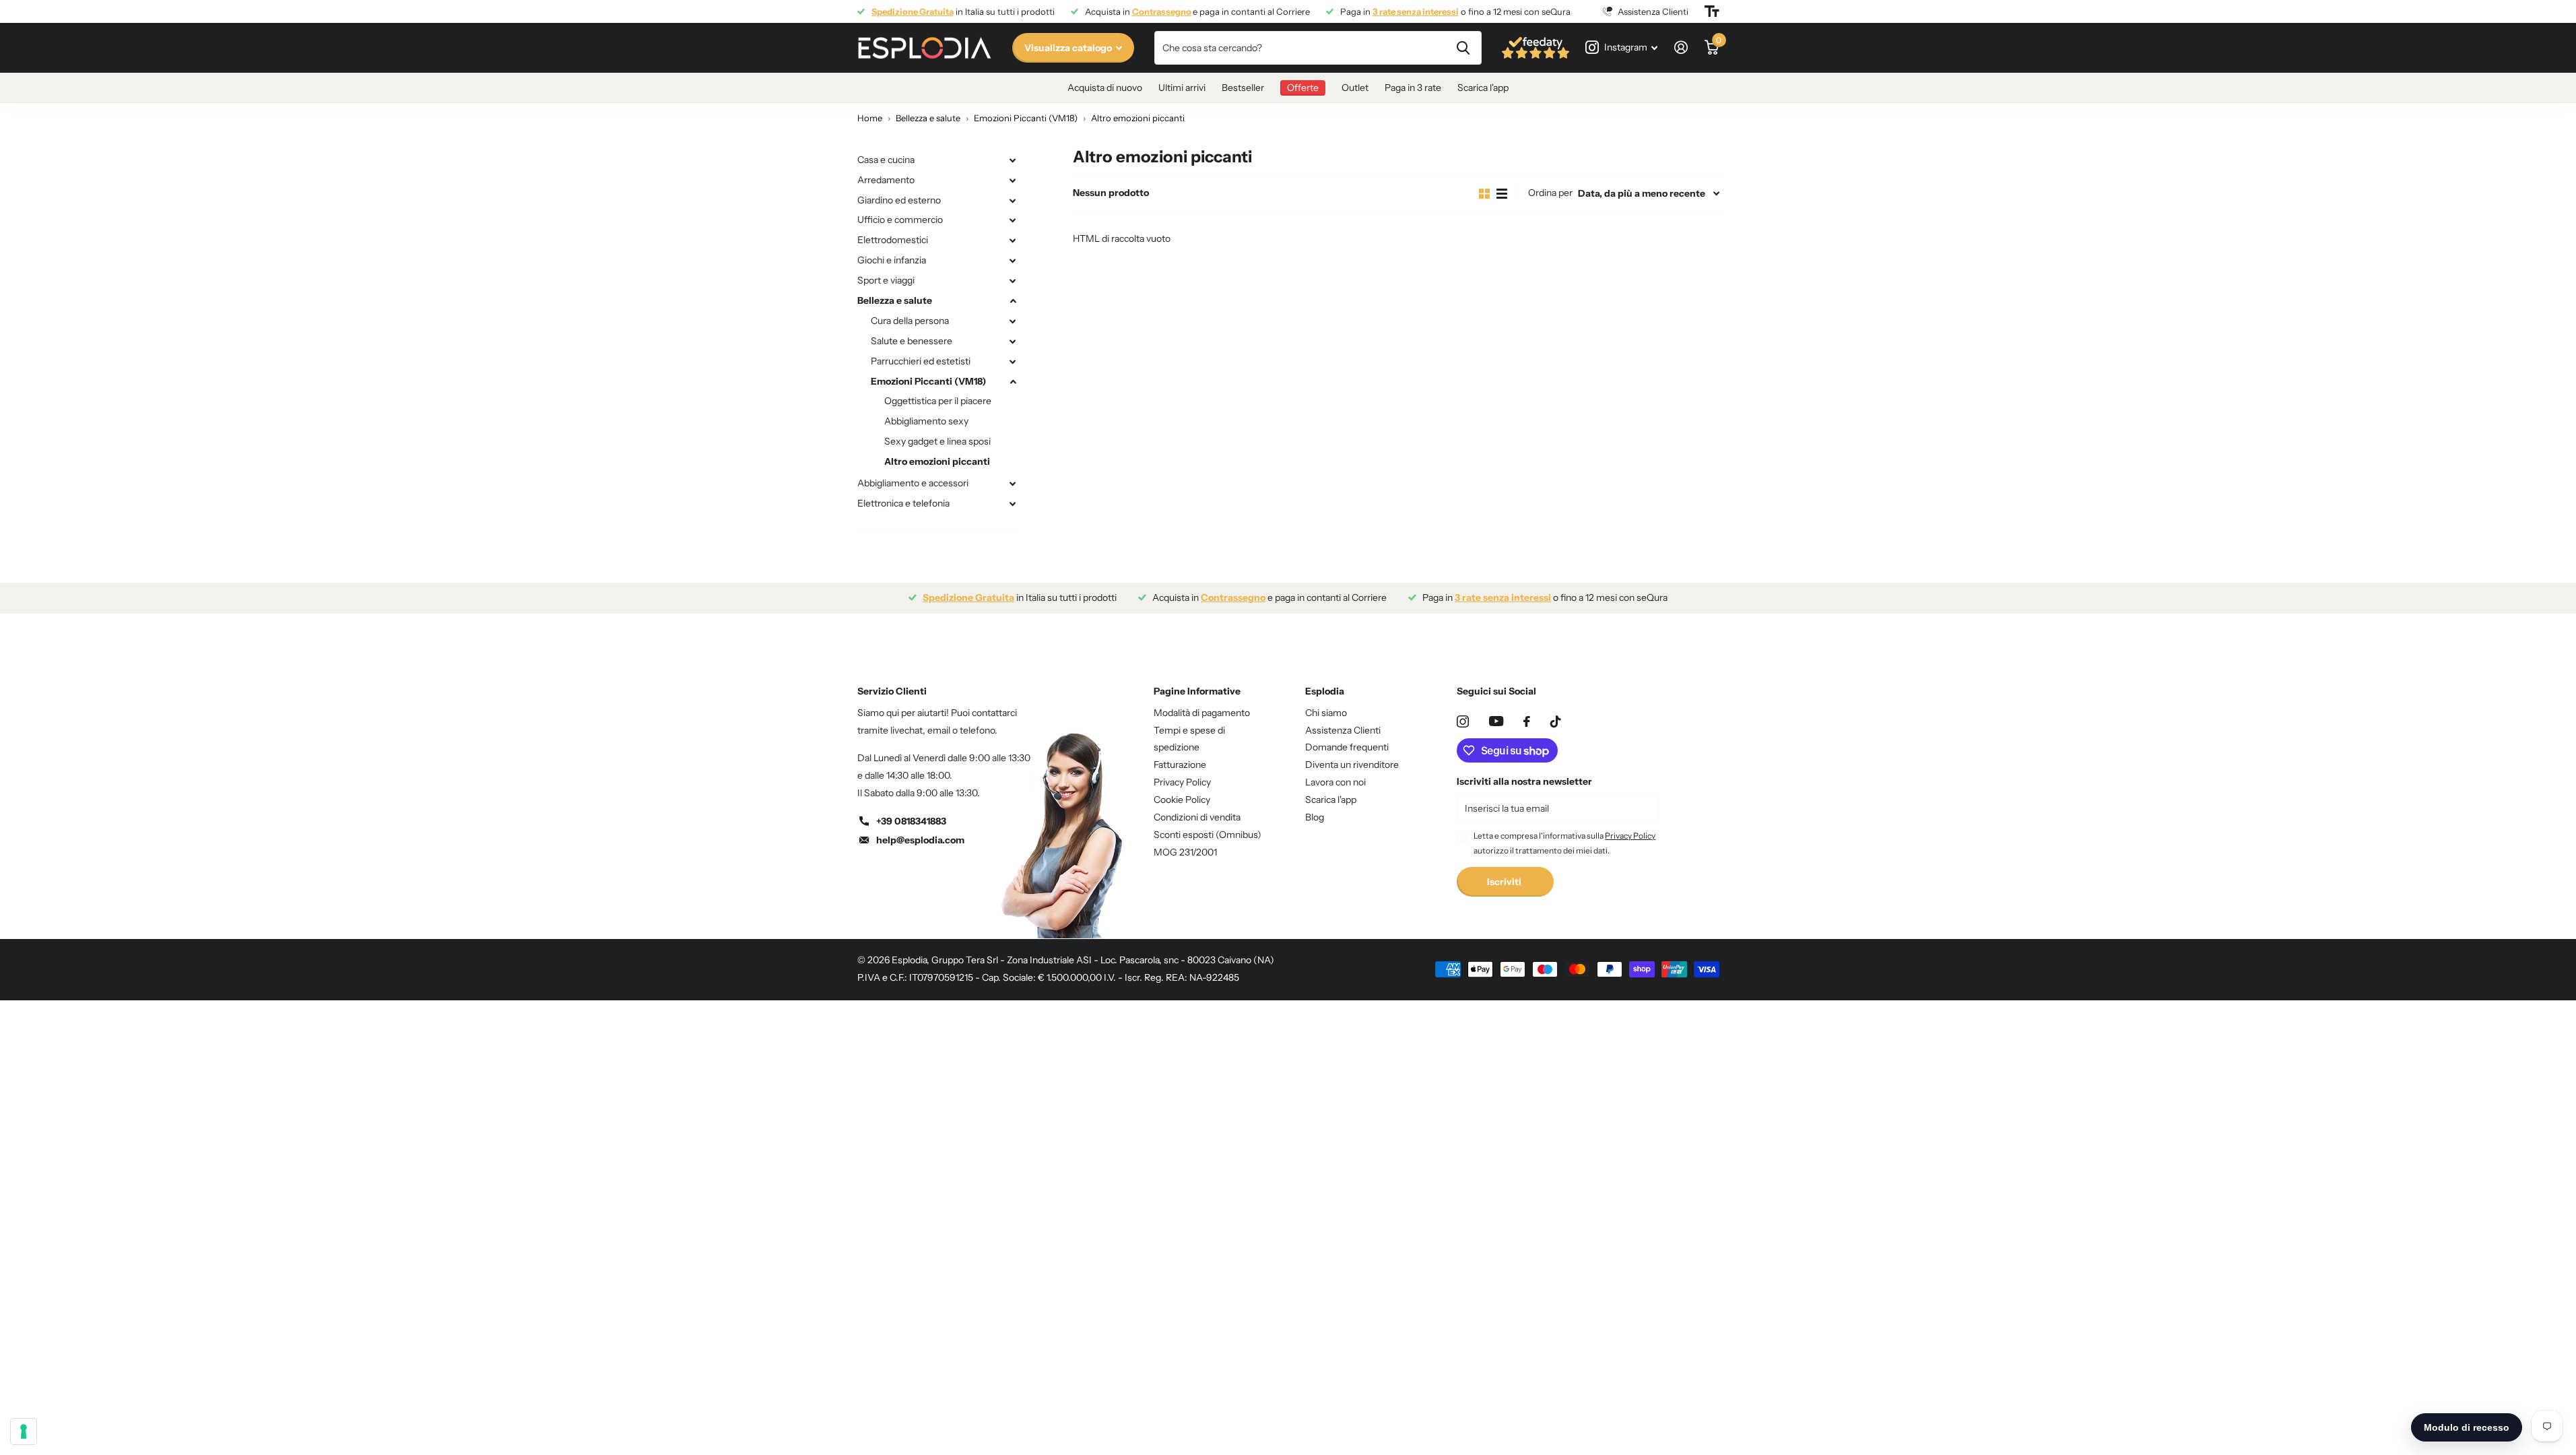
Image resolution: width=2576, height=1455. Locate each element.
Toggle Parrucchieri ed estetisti (1013, 362)
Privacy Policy (1182, 782)
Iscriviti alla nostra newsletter (1524, 781)
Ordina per (1550, 193)
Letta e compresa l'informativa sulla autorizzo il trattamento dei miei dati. (1564, 843)
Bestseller (1243, 88)
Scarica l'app (1483, 88)
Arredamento (886, 180)
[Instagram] (1463, 721)
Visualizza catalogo (1069, 48)
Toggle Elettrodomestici (1013, 240)
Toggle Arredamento (1013, 181)
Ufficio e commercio (900, 220)
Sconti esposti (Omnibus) (1208, 835)
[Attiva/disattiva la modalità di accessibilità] (1712, 11)
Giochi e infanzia (892, 260)
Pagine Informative (1197, 691)
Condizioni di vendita (1197, 817)
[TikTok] (1556, 721)
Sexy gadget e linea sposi (937, 441)
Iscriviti (1505, 882)
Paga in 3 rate (1413, 88)
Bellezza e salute (895, 300)
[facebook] (1527, 721)
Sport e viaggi (886, 280)
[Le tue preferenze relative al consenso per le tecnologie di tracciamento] (24, 1431)
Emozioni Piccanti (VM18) (928, 381)
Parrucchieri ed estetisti (921, 361)
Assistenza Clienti (1343, 730)
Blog (1315, 817)
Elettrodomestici (893, 240)
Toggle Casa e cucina (1013, 160)
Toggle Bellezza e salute (1013, 301)
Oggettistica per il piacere (938, 401)
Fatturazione (1180, 765)
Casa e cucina (886, 160)
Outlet (1355, 88)
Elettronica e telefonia (903, 503)
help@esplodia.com (920, 840)
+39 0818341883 (911, 821)
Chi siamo (1326, 713)
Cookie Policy (1182, 800)
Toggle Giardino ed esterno (1013, 201)
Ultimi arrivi (1182, 88)
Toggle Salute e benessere (1013, 342)
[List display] (1502, 194)
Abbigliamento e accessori (913, 483)
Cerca (1463, 48)
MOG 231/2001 (1185, 852)
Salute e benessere (912, 341)
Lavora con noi (1335, 782)
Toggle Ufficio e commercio (1013, 220)
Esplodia (1325, 691)
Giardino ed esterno (899, 200)
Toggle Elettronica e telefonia (1013, 504)
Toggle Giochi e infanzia (1013, 261)
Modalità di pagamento (1202, 713)
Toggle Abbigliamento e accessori (1013, 484)
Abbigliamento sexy (926, 421)
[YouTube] (1496, 721)
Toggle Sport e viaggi (1013, 281)
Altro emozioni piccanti (937, 461)
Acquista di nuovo (1105, 88)
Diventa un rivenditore (1352, 765)
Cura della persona (910, 321)
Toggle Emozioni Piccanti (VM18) (1013, 382)
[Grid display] (1484, 194)
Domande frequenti (1347, 747)
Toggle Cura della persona (1013, 321)
